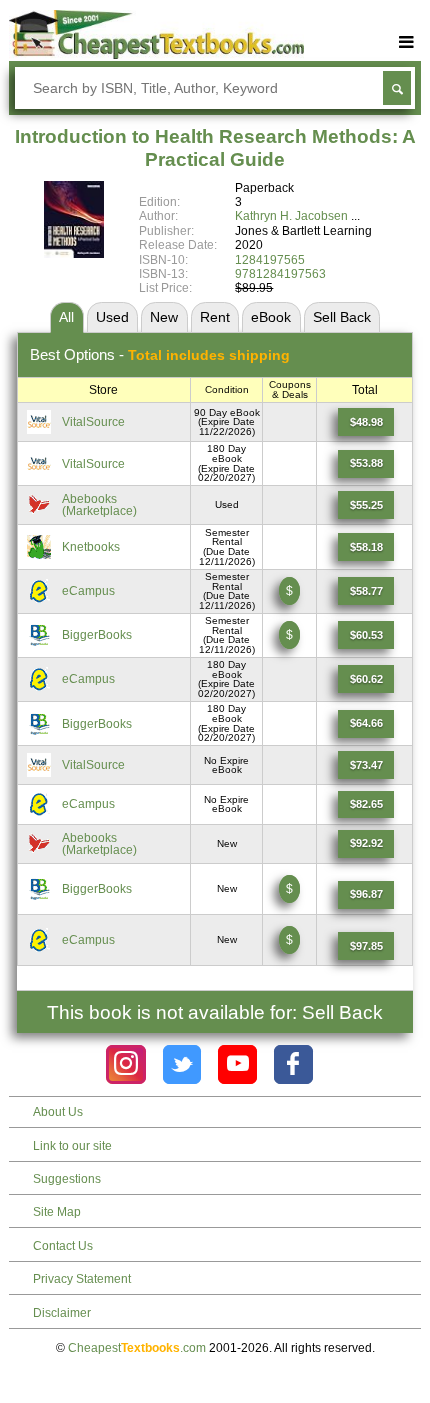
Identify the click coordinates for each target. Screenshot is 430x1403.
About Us (58, 1112)
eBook (271, 317)
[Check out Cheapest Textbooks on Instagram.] (125, 1064)
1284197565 (270, 260)
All (66, 317)
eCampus (88, 591)
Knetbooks (91, 547)
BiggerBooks (97, 635)
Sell (342, 317)
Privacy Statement (82, 1279)
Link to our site (72, 1146)
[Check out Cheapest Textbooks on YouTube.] (237, 1064)
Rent (215, 317)
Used (112, 317)
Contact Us (63, 1246)
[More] (407, 42)
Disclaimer (62, 1313)
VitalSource (93, 422)
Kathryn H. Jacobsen (291, 216)
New (164, 317)
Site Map (57, 1212)
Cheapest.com (137, 1348)
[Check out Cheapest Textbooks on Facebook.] (293, 1064)
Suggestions (67, 1179)
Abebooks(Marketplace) (99, 505)
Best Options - (160, 354)
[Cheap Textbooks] (156, 55)
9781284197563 (280, 274)
